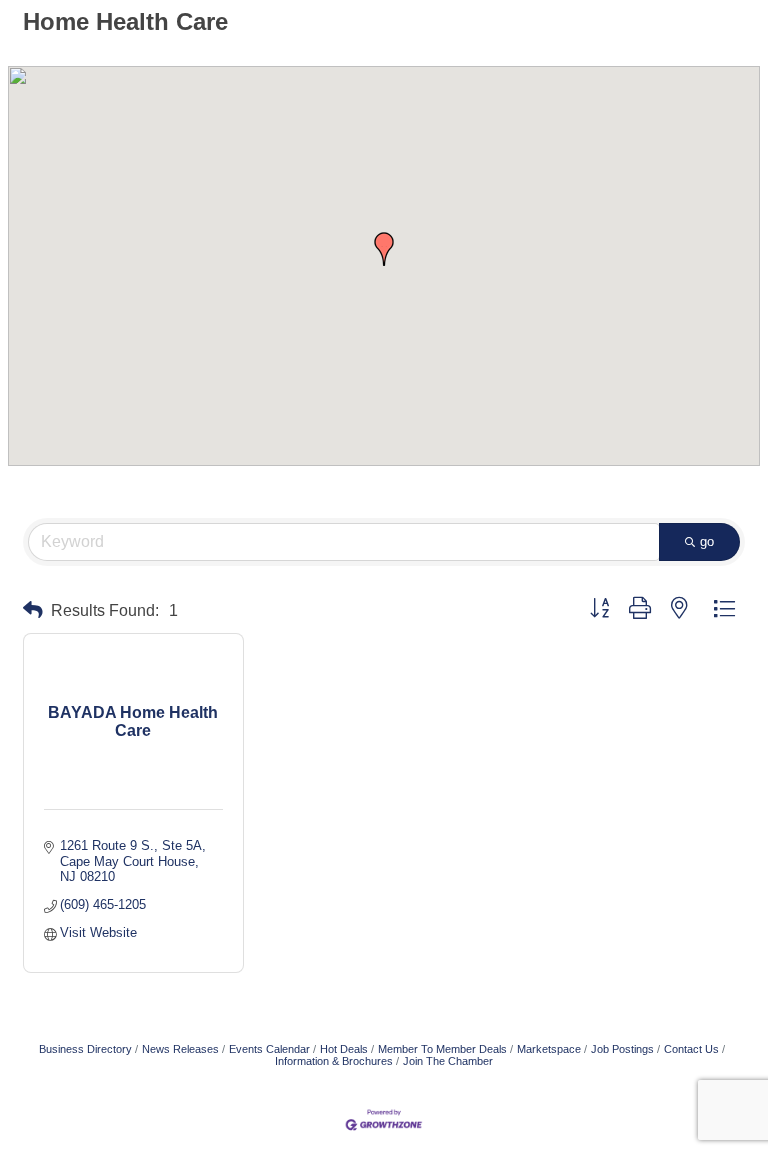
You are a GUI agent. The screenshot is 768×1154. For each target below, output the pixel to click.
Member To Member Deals (442, 1049)
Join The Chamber (448, 1061)
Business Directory (85, 1049)
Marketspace (549, 1049)
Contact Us (691, 1049)
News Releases (180, 1049)
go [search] (707, 541)
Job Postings (622, 1049)
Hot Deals (344, 1049)
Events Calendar (269, 1049)
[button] (384, 249)
